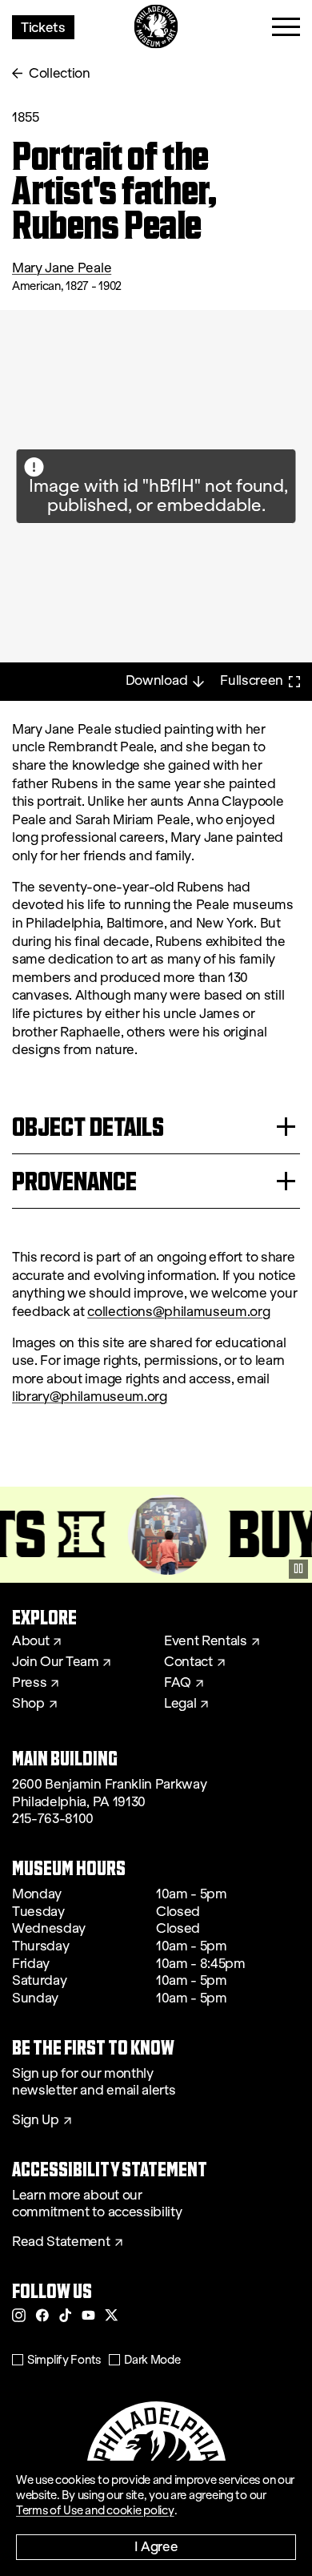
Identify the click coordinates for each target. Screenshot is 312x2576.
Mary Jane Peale (62, 268)
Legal (180, 1704)
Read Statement (61, 2242)
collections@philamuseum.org (178, 1312)
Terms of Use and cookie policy (95, 2510)
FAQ (178, 1683)
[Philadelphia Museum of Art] (156, 27)
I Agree (156, 2546)
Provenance (74, 1181)
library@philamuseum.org (90, 1397)
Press (29, 1683)
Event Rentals (206, 1641)
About (30, 1641)
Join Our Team (55, 1662)
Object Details (88, 1127)
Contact (188, 1662)
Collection (60, 73)
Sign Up (36, 2120)
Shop (28, 1704)
